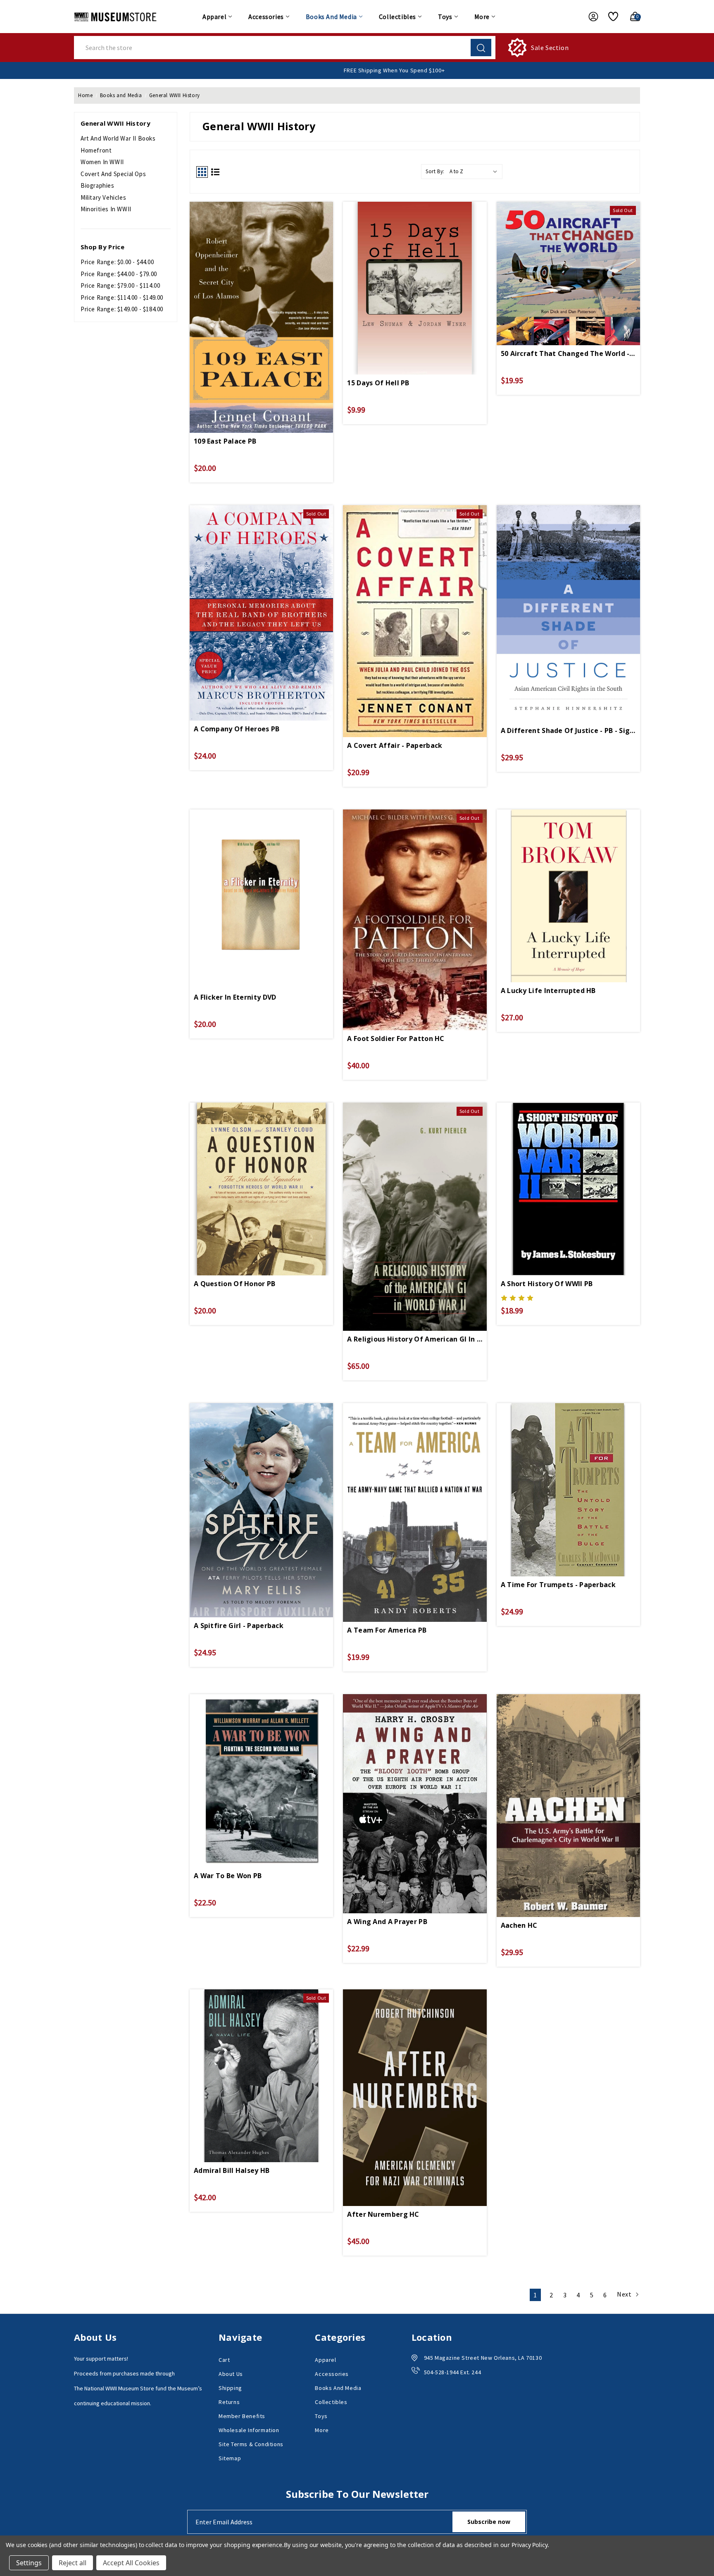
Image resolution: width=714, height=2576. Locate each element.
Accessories (266, 17)
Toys (445, 17)
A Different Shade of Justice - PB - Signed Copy (568, 731)
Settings (29, 2563)
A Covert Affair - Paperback (395, 745)
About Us (231, 2374)
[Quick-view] (262, 291)
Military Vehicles (103, 197)
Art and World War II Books (118, 138)
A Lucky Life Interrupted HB (548, 991)
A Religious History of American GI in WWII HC (415, 1339)
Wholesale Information (249, 2430)
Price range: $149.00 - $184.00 (122, 309)
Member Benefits (242, 2416)
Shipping (230, 2388)
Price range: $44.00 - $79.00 (119, 274)
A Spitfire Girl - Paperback (239, 1626)
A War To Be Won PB (228, 1876)
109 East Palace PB (225, 441)
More (482, 17)
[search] (481, 48)
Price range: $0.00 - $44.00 (117, 262)
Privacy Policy (530, 2545)
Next (625, 2294)
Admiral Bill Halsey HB (232, 2170)
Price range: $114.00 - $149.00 (122, 297)
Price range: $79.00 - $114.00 (120, 285)
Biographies (98, 185)
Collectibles (397, 17)
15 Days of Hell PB (378, 383)
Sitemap (230, 2458)
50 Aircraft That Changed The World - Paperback (568, 353)
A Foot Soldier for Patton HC (396, 1039)
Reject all (73, 2563)
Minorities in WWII (106, 209)
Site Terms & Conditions (251, 2444)
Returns (229, 2402)
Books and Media (331, 17)
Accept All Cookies (131, 2563)
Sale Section (550, 48)
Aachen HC (519, 1925)
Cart (224, 2360)
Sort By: (435, 171)
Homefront (96, 150)
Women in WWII (102, 162)
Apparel (214, 17)
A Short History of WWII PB (547, 1284)
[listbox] (475, 172)
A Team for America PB (387, 1630)
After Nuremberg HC (383, 2214)
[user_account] (589, 17)
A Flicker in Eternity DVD (235, 997)
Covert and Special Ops (113, 174)
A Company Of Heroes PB (237, 729)
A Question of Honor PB (235, 1284)
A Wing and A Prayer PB (387, 1922)
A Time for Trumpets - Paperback (558, 1585)
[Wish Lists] (610, 17)
